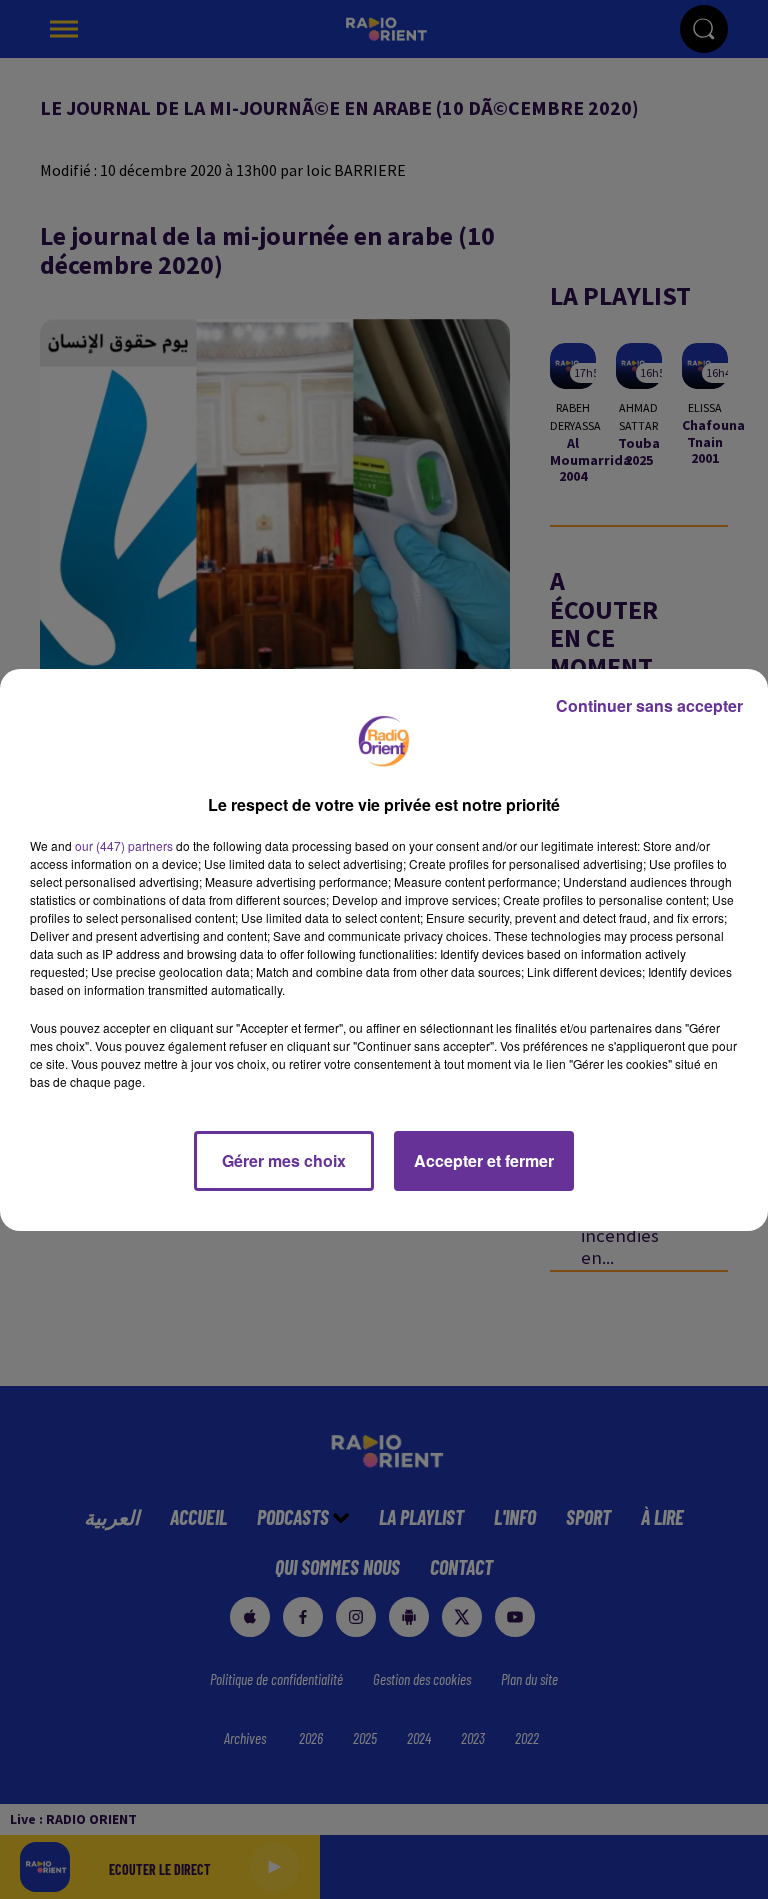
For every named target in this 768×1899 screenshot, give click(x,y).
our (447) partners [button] (124, 845)
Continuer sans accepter (649, 705)
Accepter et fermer (484, 1160)
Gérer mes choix (284, 1160)
